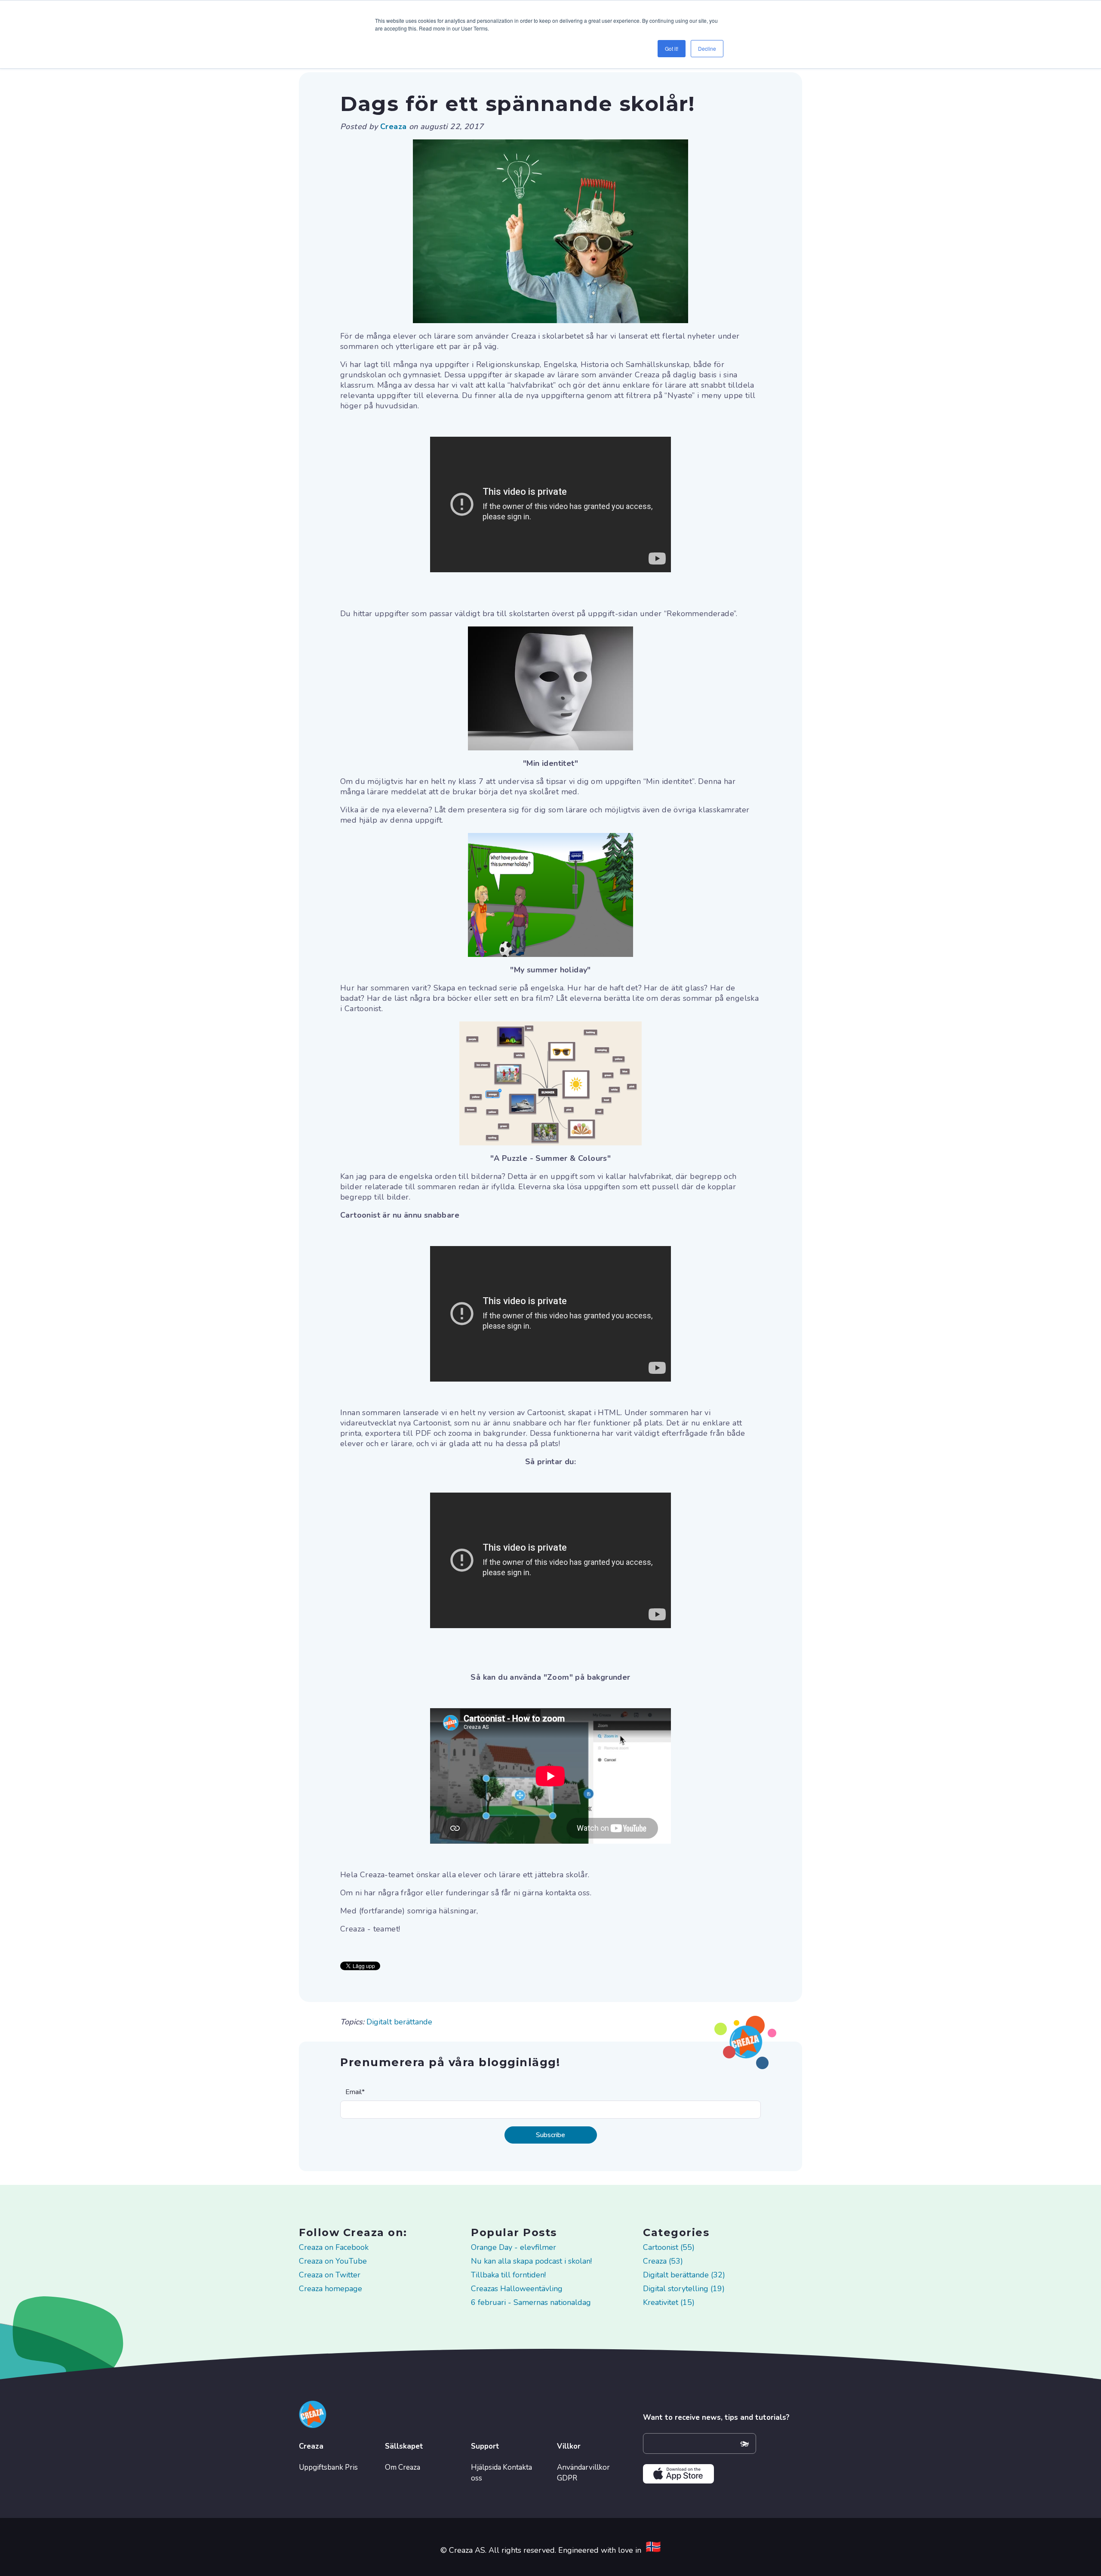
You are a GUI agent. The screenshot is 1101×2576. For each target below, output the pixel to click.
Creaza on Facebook (334, 2247)
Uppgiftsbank (321, 2467)
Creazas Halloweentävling (517, 2289)
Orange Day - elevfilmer (514, 2247)
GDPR (567, 2478)
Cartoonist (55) (669, 2247)
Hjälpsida (486, 2467)
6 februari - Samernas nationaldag (531, 2302)
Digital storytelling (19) (684, 2289)
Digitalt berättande (399, 2022)
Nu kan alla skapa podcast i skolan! (531, 2261)
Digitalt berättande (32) (684, 2275)
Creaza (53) (663, 2261)
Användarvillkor (583, 2467)
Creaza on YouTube (333, 2261)
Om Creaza (403, 2467)
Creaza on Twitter (330, 2275)
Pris (351, 2467)
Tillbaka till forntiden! (508, 2275)
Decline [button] (707, 48)
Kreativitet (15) (669, 2302)
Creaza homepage (331, 2289)
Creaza (395, 126)
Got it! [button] (672, 48)
